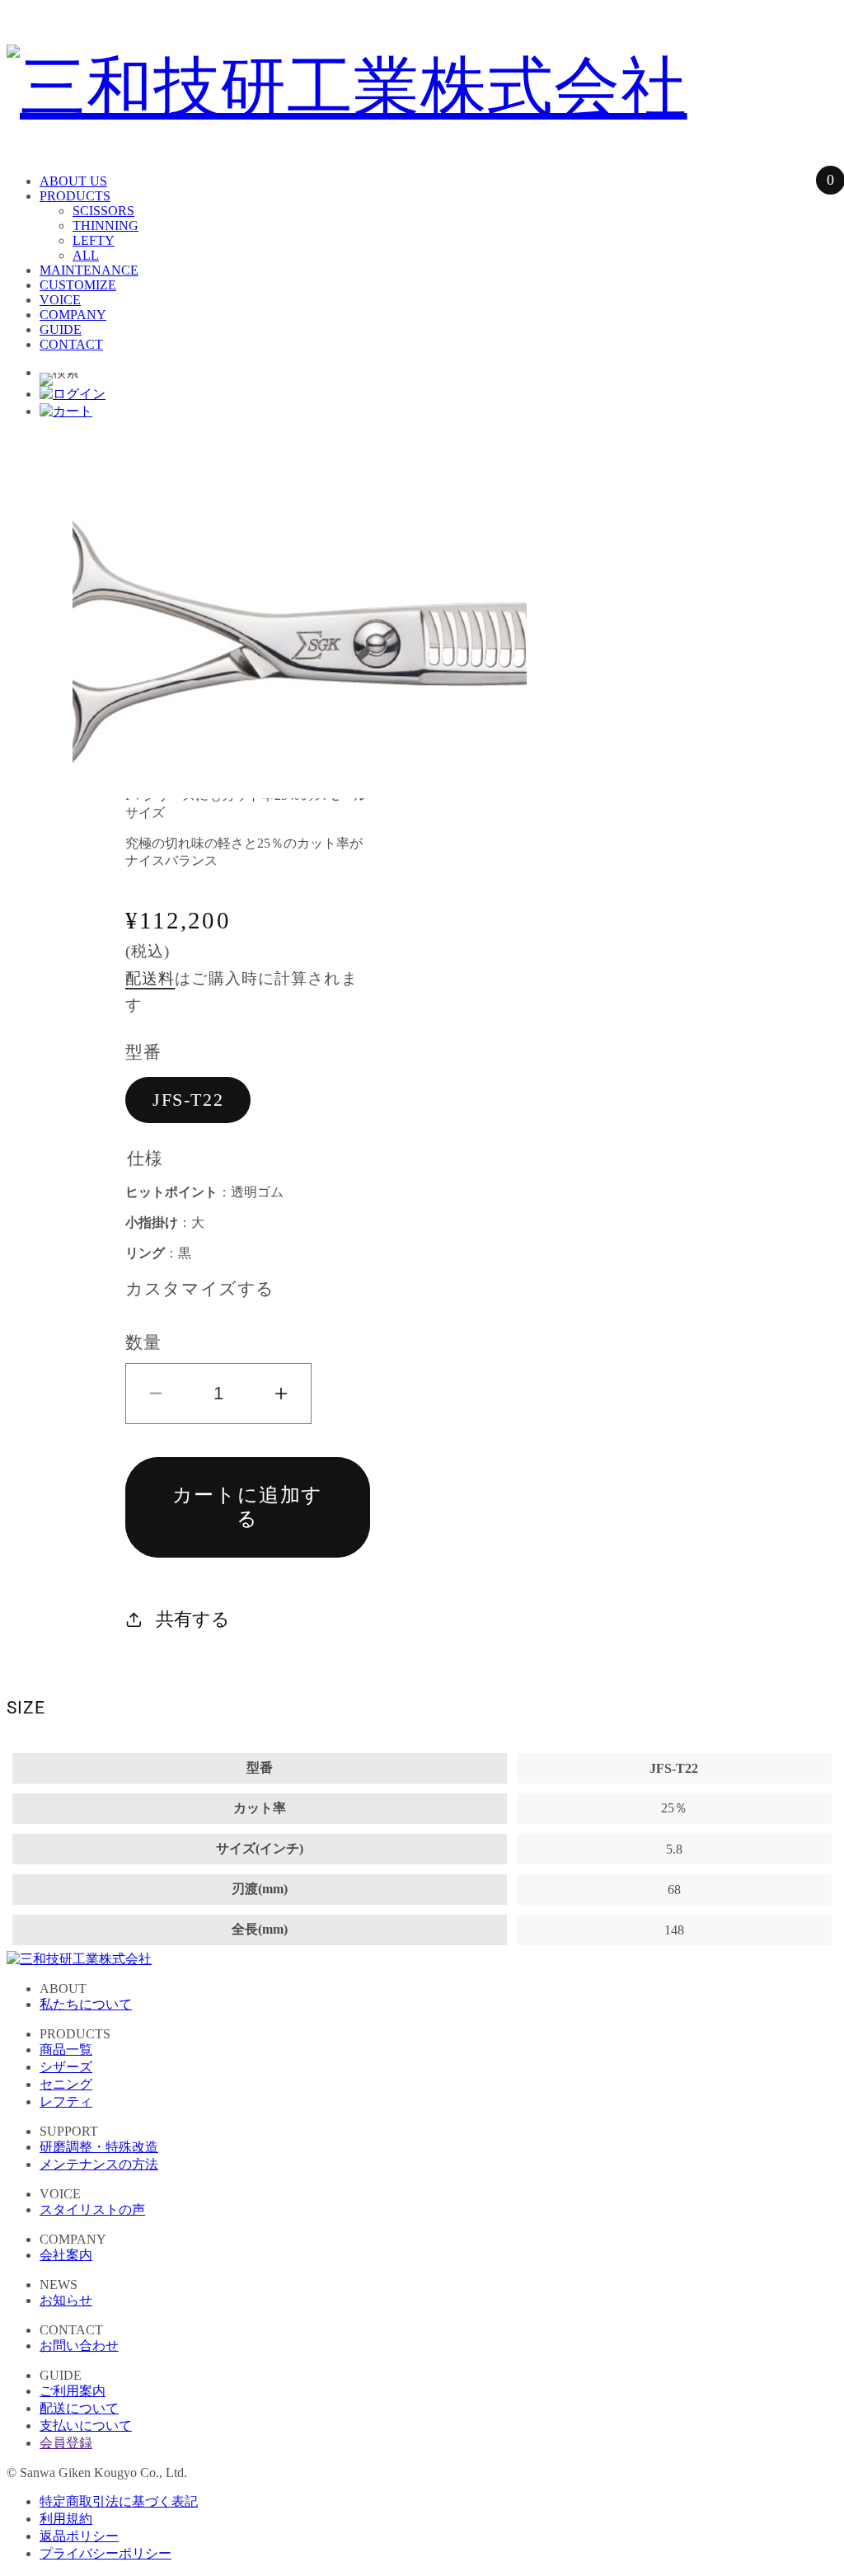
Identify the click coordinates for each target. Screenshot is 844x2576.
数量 (143, 1342)
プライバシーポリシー (105, 2553)
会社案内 (66, 2255)
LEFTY (94, 240)
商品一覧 (66, 2050)
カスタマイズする (200, 1288)
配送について (79, 2408)
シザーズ (66, 2067)
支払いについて (86, 2426)
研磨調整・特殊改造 (99, 2147)
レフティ (66, 2101)
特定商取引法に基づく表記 (119, 2501)
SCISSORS (103, 211)
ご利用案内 (73, 2391)
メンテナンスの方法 (99, 2164)
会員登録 (66, 2443)
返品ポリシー (79, 2536)
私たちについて (86, 2004)
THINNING (105, 226)
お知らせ (66, 2300)
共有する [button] (193, 1619)
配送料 (150, 978)
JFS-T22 (188, 1100)
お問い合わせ (79, 2346)
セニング (66, 2084)
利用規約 (66, 2519)
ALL (86, 255)
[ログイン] (73, 394)
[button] (59, 379)
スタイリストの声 (92, 2209)
